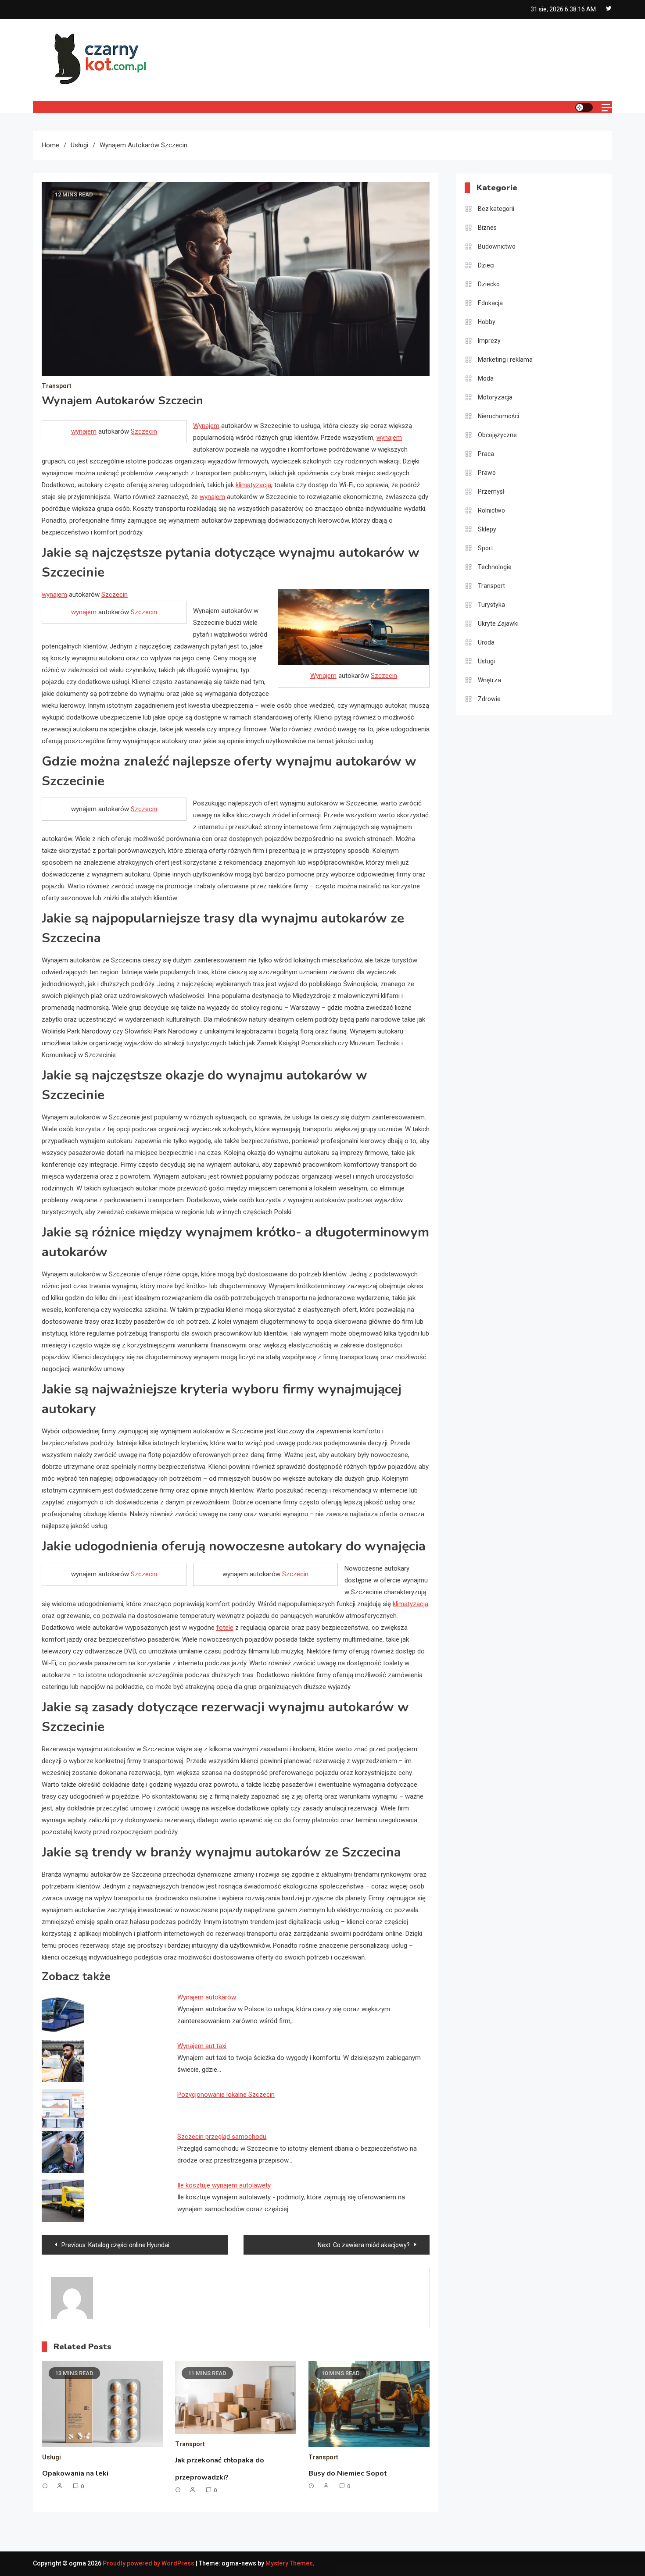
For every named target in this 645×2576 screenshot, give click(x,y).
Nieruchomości (498, 416)
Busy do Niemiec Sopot (348, 2473)
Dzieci (486, 265)
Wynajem (206, 426)
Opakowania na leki (75, 2473)
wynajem (84, 431)
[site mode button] (584, 107)
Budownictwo (497, 246)
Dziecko (489, 284)
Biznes (487, 228)
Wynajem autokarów (207, 1997)
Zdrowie (489, 699)
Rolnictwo (491, 510)
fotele (225, 1628)
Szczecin (144, 431)
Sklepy (487, 529)
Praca (486, 454)
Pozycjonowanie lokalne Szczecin (226, 2095)
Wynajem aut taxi (202, 2046)
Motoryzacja (495, 397)
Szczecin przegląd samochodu (222, 2137)
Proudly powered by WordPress (149, 2563)
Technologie (495, 567)
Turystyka (491, 605)
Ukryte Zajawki (498, 624)
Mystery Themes (289, 2563)
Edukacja (490, 303)
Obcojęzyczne (497, 435)
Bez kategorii (496, 209)
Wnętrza (489, 680)
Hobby (487, 322)
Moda (486, 378)
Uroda (486, 642)
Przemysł (491, 492)
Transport (57, 386)
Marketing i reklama (505, 360)
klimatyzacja (253, 485)
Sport (486, 548)
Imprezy (489, 341)
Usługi (52, 2457)
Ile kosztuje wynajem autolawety (224, 2185)
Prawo (487, 473)
